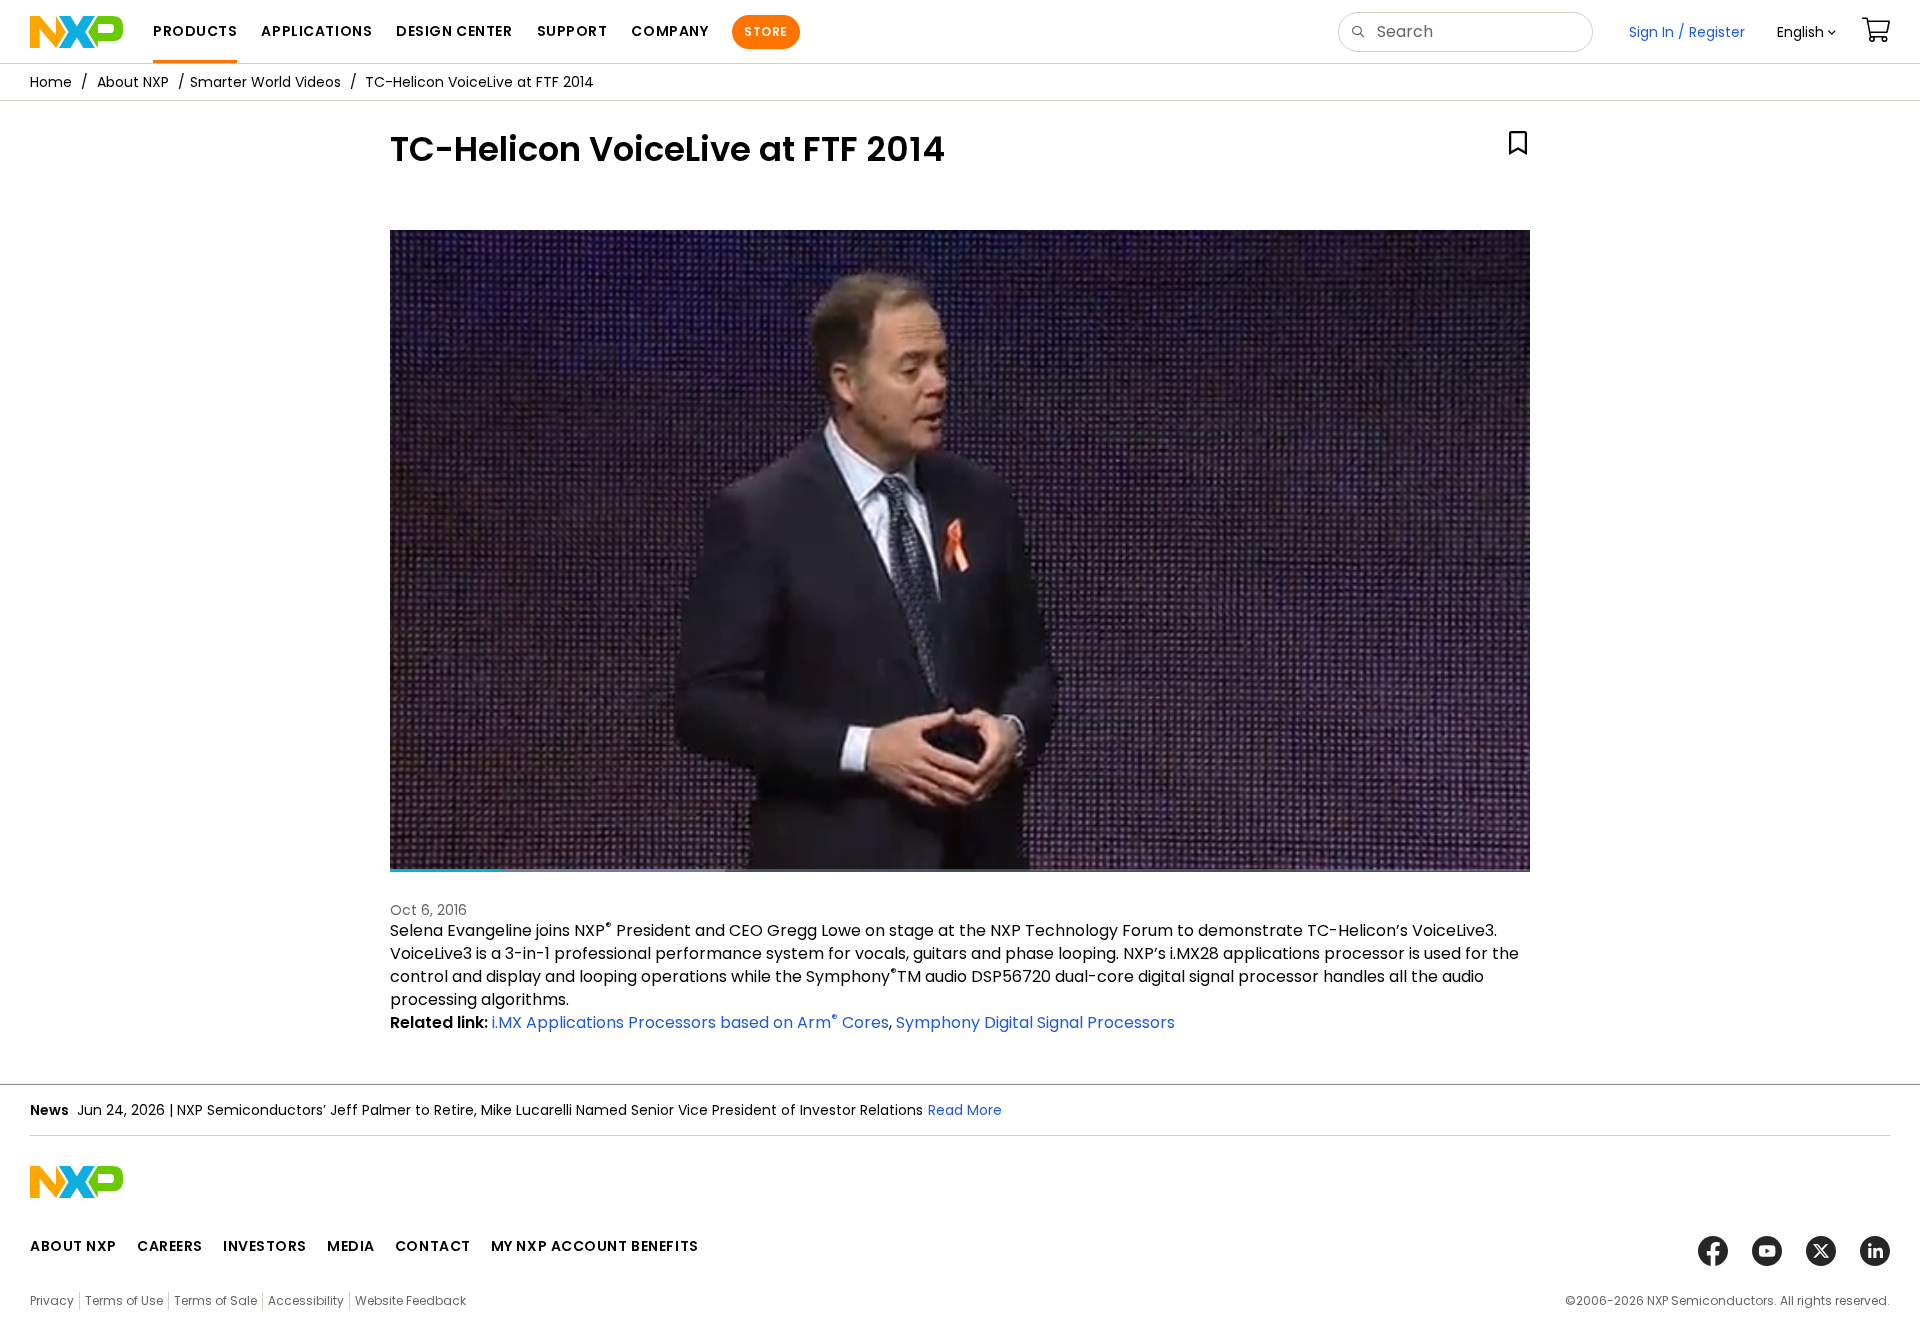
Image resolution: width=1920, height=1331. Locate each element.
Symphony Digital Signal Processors (1035, 1022)
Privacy (52, 1300)
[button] (1806, 32)
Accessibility (306, 1300)
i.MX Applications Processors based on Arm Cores (690, 1022)
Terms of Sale (215, 1300)
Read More (965, 1110)
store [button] (765, 31)
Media (351, 1246)
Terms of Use (124, 1300)
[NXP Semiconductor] (76, 32)
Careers (170, 1246)
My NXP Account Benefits (595, 1246)
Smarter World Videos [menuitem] (265, 82)
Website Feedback (410, 1300)
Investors (265, 1246)
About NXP (133, 82)
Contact (433, 1246)
